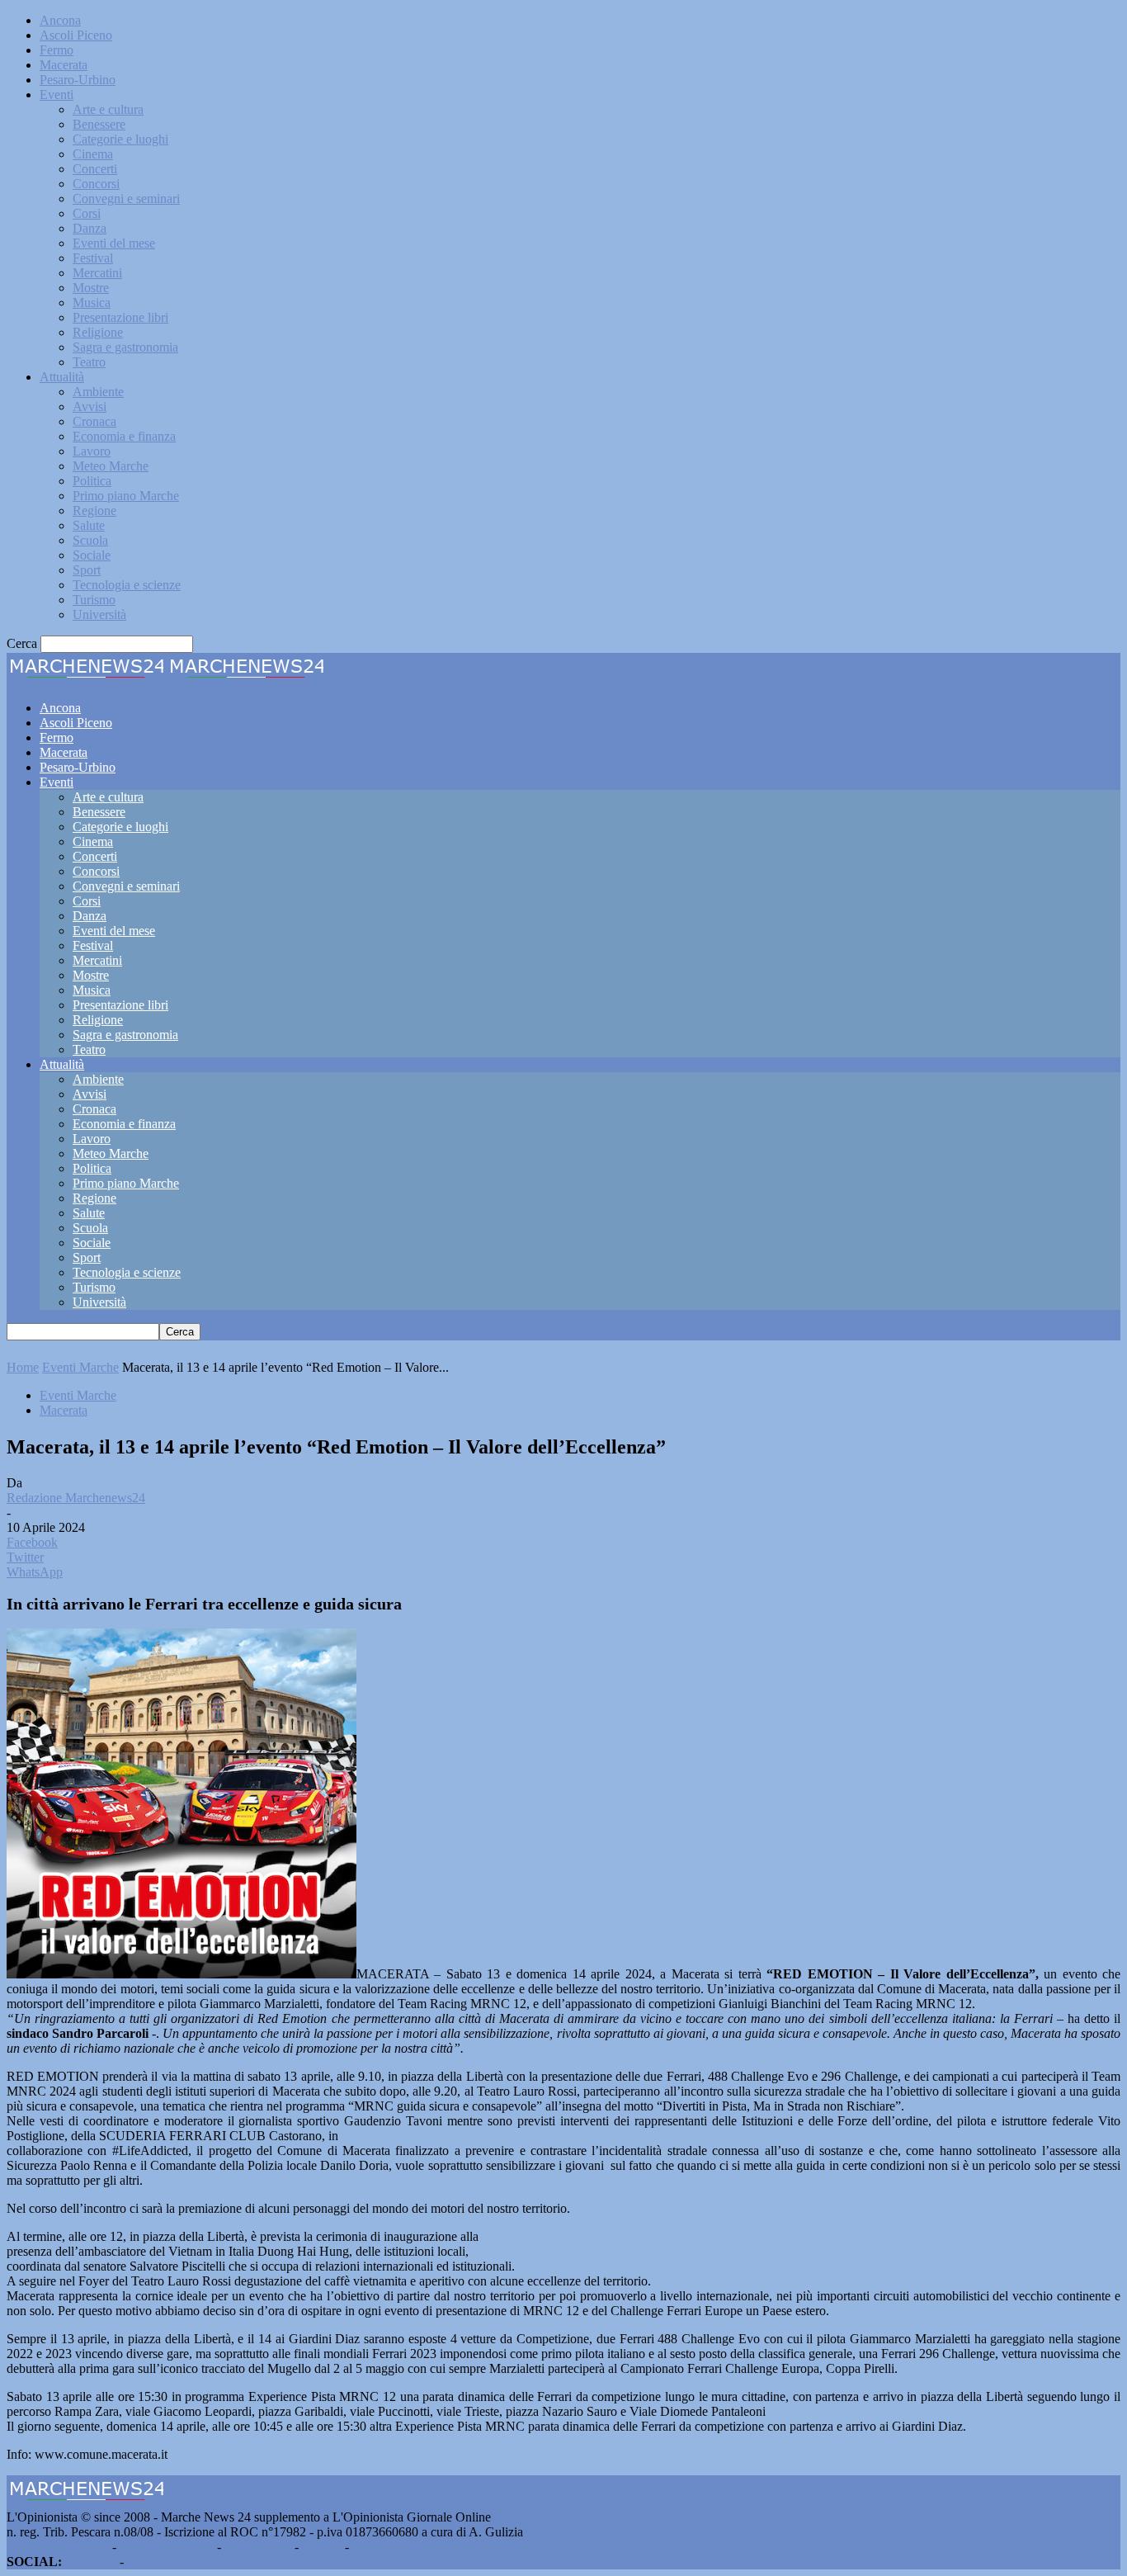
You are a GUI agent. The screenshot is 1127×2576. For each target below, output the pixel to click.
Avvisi (90, 406)
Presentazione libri (120, 317)
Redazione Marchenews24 (76, 1498)
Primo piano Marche (126, 496)
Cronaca (94, 421)
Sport (87, 570)
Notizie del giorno (167, 2547)
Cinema (93, 154)
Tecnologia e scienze (127, 585)
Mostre (91, 288)
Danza (90, 228)
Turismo (94, 600)
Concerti (95, 169)
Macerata (64, 65)
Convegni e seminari (126, 199)
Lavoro (92, 451)
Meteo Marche (111, 466)
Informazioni (258, 2547)
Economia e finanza (124, 436)
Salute (89, 525)
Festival (93, 258)
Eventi (57, 95)
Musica (92, 303)
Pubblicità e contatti (58, 2547)
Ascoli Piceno (76, 35)
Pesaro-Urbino (78, 80)
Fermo (57, 50)
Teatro (89, 362)
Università (99, 614)
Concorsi (96, 184)
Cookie (371, 2547)
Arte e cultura (108, 109)
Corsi (87, 213)
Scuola (90, 540)
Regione (94, 510)
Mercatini (97, 273)
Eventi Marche (80, 1367)
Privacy (322, 2547)
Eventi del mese (114, 243)
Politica (92, 481)
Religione (98, 332)
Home (23, 1367)
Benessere (99, 124)
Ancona (60, 20)
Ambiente (98, 392)
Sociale (92, 555)
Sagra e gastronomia (125, 347)
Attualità (62, 377)
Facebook (91, 2562)
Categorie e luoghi (120, 139)
